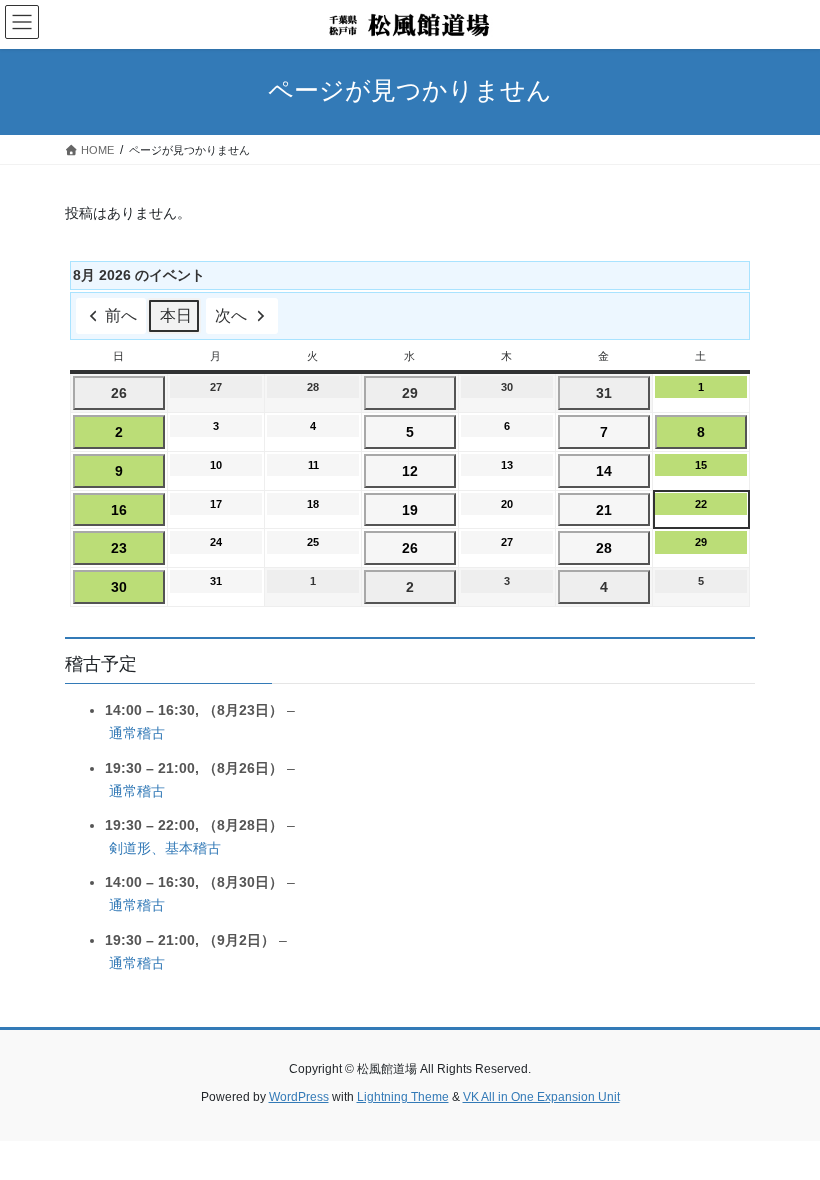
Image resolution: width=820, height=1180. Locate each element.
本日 (176, 315)
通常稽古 (137, 733)
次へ (231, 315)
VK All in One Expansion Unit (541, 1097)
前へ (121, 315)
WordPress (299, 1097)
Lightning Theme (403, 1097)
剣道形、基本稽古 (165, 848)
